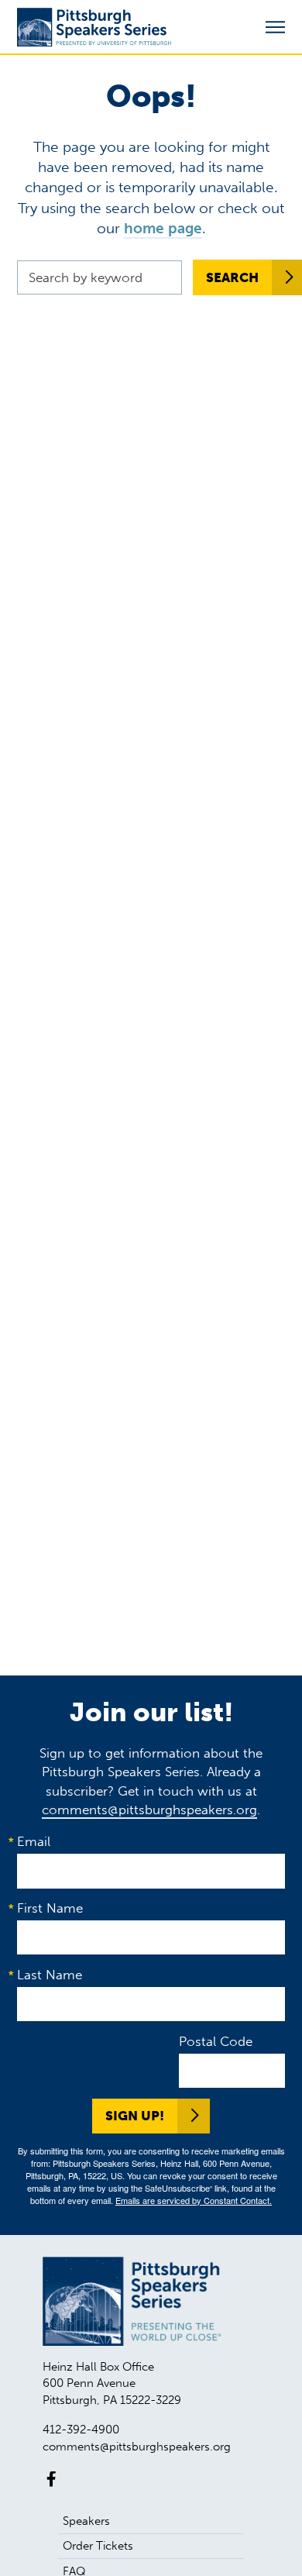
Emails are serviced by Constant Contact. (194, 2200)
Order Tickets (98, 2546)
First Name (50, 1908)
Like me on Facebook (51, 2479)
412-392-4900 (81, 2430)
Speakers (86, 2521)
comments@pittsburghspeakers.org (149, 1810)
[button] (275, 28)
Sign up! (135, 2116)
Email (34, 1841)
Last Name (50, 1975)
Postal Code (216, 2041)
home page (163, 228)
